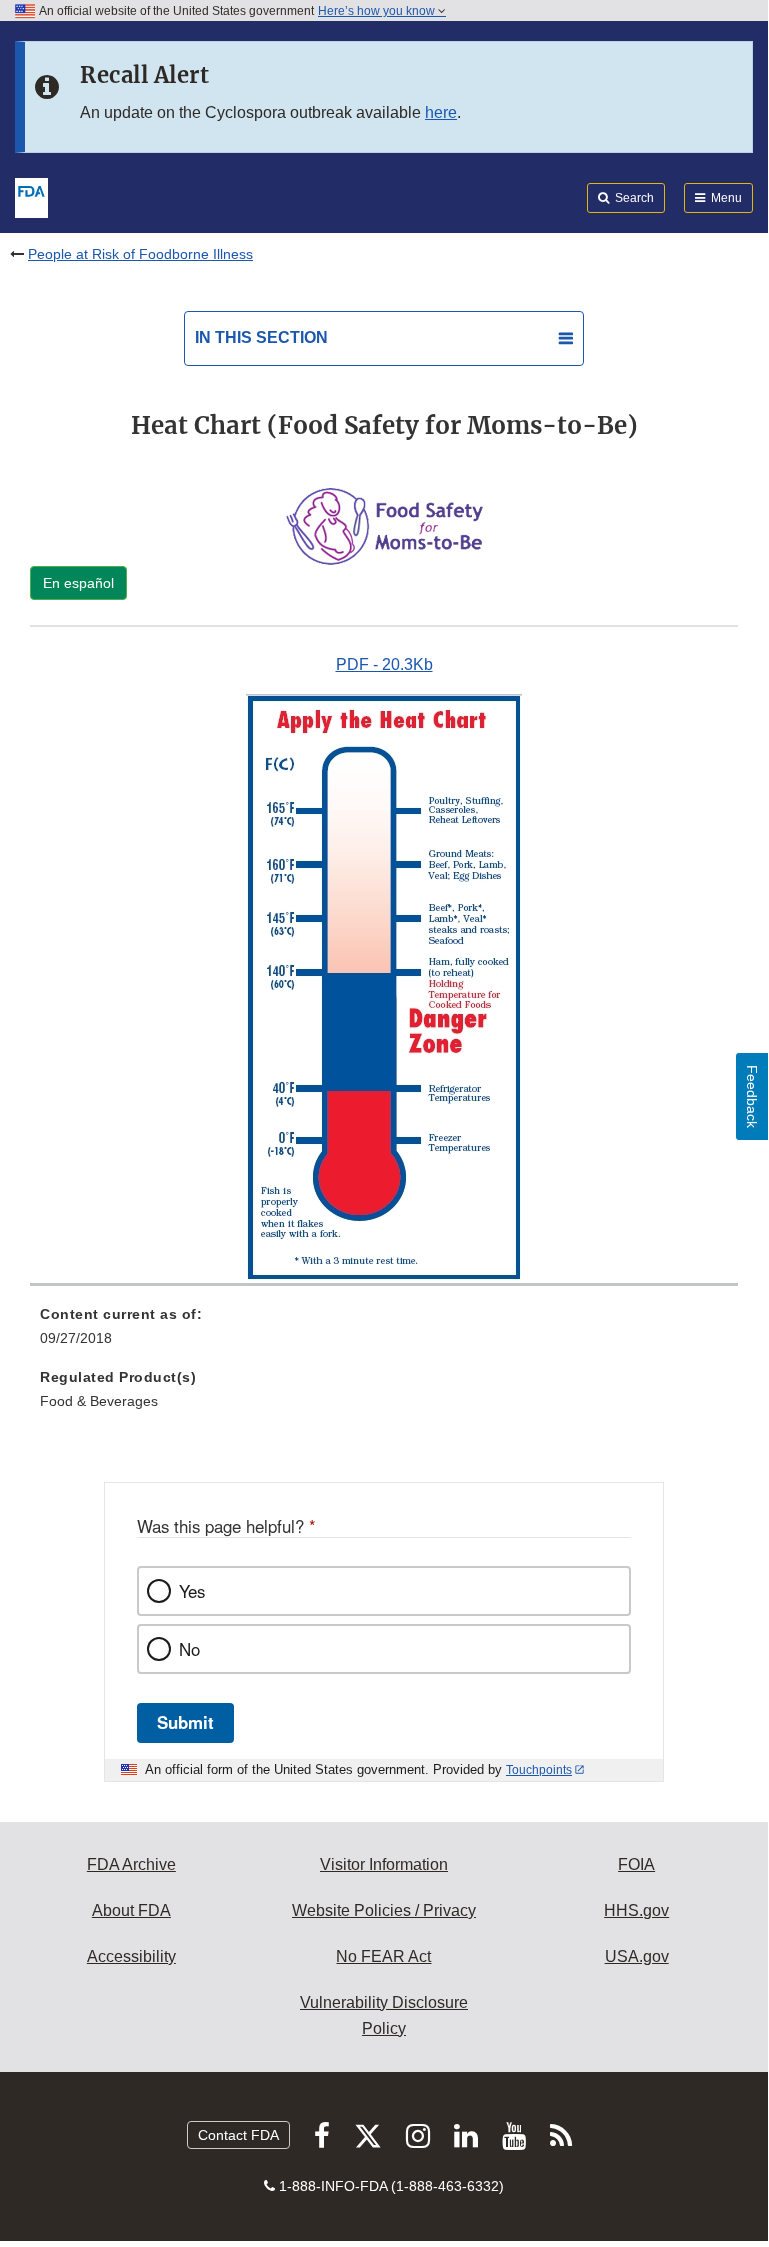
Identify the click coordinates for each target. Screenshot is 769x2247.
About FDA (131, 1910)
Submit (185, 1722)
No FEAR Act (383, 1956)
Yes (192, 1591)
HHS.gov (636, 1910)
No (189, 1649)
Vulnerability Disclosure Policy (384, 2015)
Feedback (752, 1096)
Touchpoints (539, 1770)
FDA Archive (131, 1864)
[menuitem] (384, 1333)
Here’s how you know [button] (378, 11)
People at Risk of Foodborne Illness (140, 254)
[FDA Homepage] (31, 196)
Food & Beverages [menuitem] (99, 1401)
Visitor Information (384, 1864)
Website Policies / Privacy (384, 1910)
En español (78, 583)
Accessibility (131, 1956)
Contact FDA (238, 2135)
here (441, 112)
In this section (261, 337)
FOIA (636, 1864)
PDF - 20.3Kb (384, 664)
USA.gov (637, 1956)
